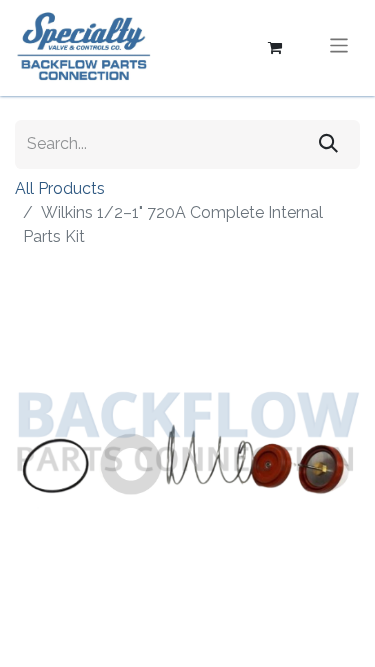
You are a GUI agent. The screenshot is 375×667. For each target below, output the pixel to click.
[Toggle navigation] (339, 47)
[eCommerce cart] (275, 48)
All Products (60, 188)
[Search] (328, 144)
